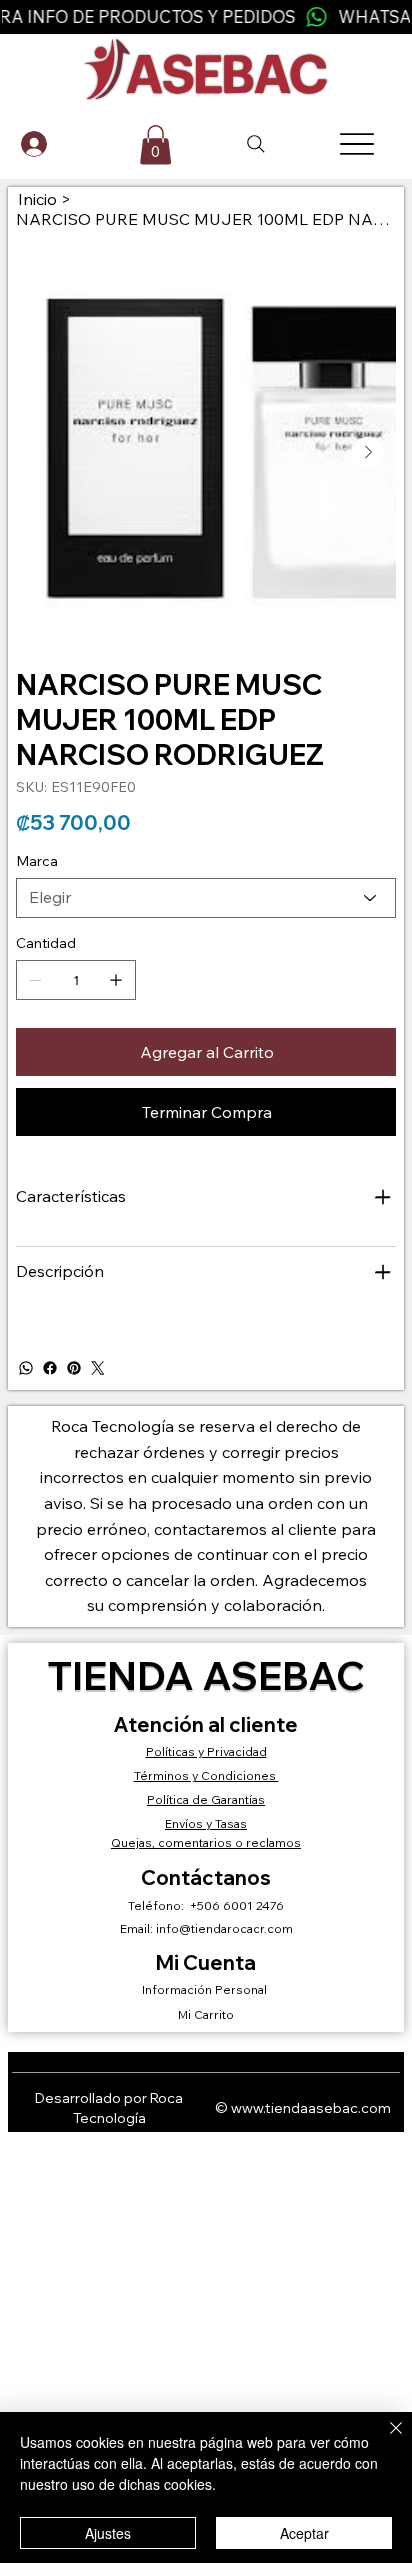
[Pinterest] (74, 1368)
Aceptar (304, 2533)
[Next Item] (368, 453)
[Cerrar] (384, 2440)
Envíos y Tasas (206, 1823)
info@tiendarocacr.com (224, 1928)
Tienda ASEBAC (206, 1675)
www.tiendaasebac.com (311, 2108)
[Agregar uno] (116, 980)
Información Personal (206, 1989)
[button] (155, 145)
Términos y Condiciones (206, 1775)
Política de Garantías (206, 1799)
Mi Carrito (206, 2014)
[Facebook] (50, 1368)
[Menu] (357, 144)
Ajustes (108, 2533)
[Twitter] (98, 1368)
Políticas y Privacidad (206, 1751)
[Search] (256, 144)
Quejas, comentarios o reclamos (206, 1842)
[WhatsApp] (26, 1368)
